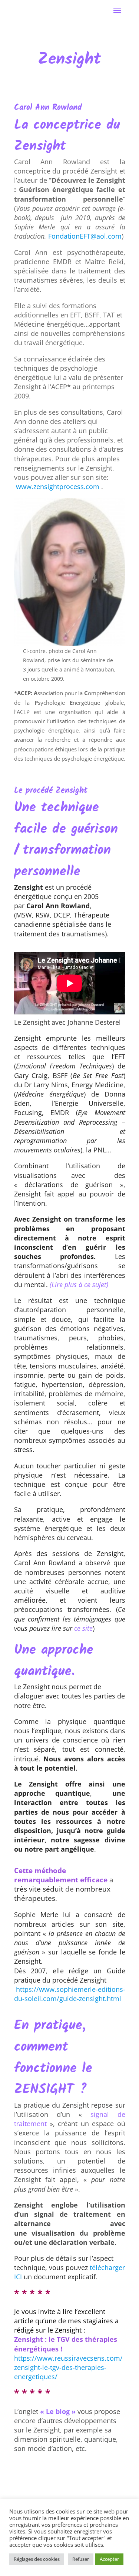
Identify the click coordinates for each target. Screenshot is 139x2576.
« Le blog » (58, 2411)
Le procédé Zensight (51, 791)
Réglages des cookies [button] (37, 2559)
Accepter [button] (109, 2559)
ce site (83, 1628)
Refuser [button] (81, 2559)
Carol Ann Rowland (48, 108)
